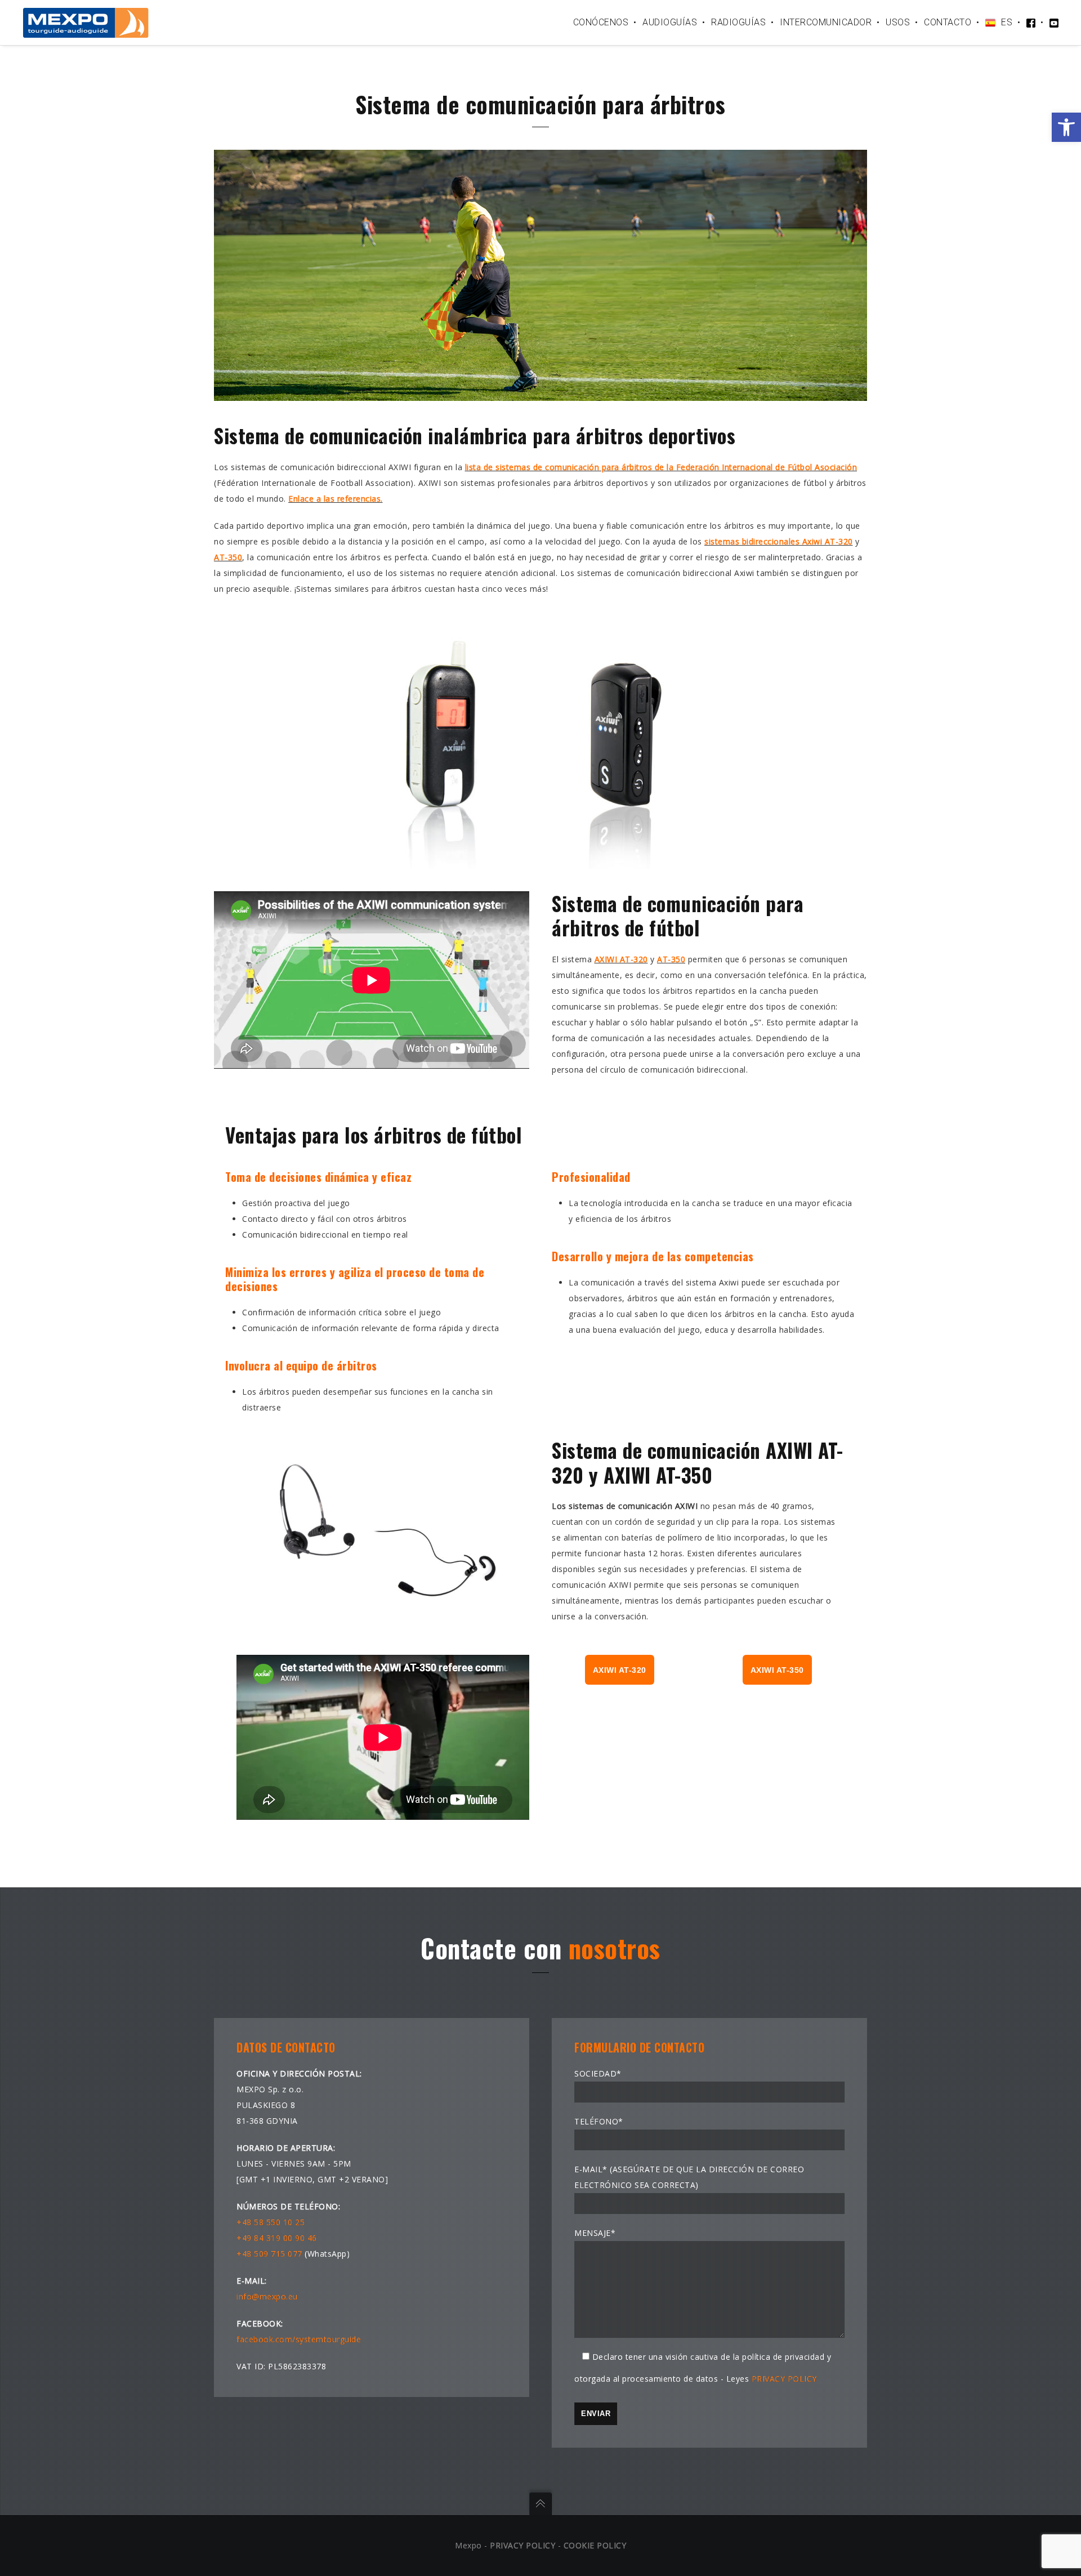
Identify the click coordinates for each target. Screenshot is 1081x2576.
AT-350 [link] (228, 557)
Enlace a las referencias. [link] (336, 499)
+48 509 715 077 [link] (269, 2254)
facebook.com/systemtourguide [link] (299, 2339)
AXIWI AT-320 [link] (621, 959)
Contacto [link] (948, 22)
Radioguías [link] (738, 22)
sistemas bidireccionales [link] (752, 541)
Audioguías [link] (670, 22)
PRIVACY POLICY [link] (784, 2379)
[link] (1066, 127)
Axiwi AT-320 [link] (826, 541)
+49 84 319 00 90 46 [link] (277, 2238)
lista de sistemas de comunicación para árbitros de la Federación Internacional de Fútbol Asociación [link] (661, 467)
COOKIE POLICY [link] (595, 2545)
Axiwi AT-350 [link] (777, 1670)
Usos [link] (898, 22)
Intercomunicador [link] (826, 22)
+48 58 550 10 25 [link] (271, 2222)
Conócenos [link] (601, 22)
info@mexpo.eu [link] (267, 2296)
